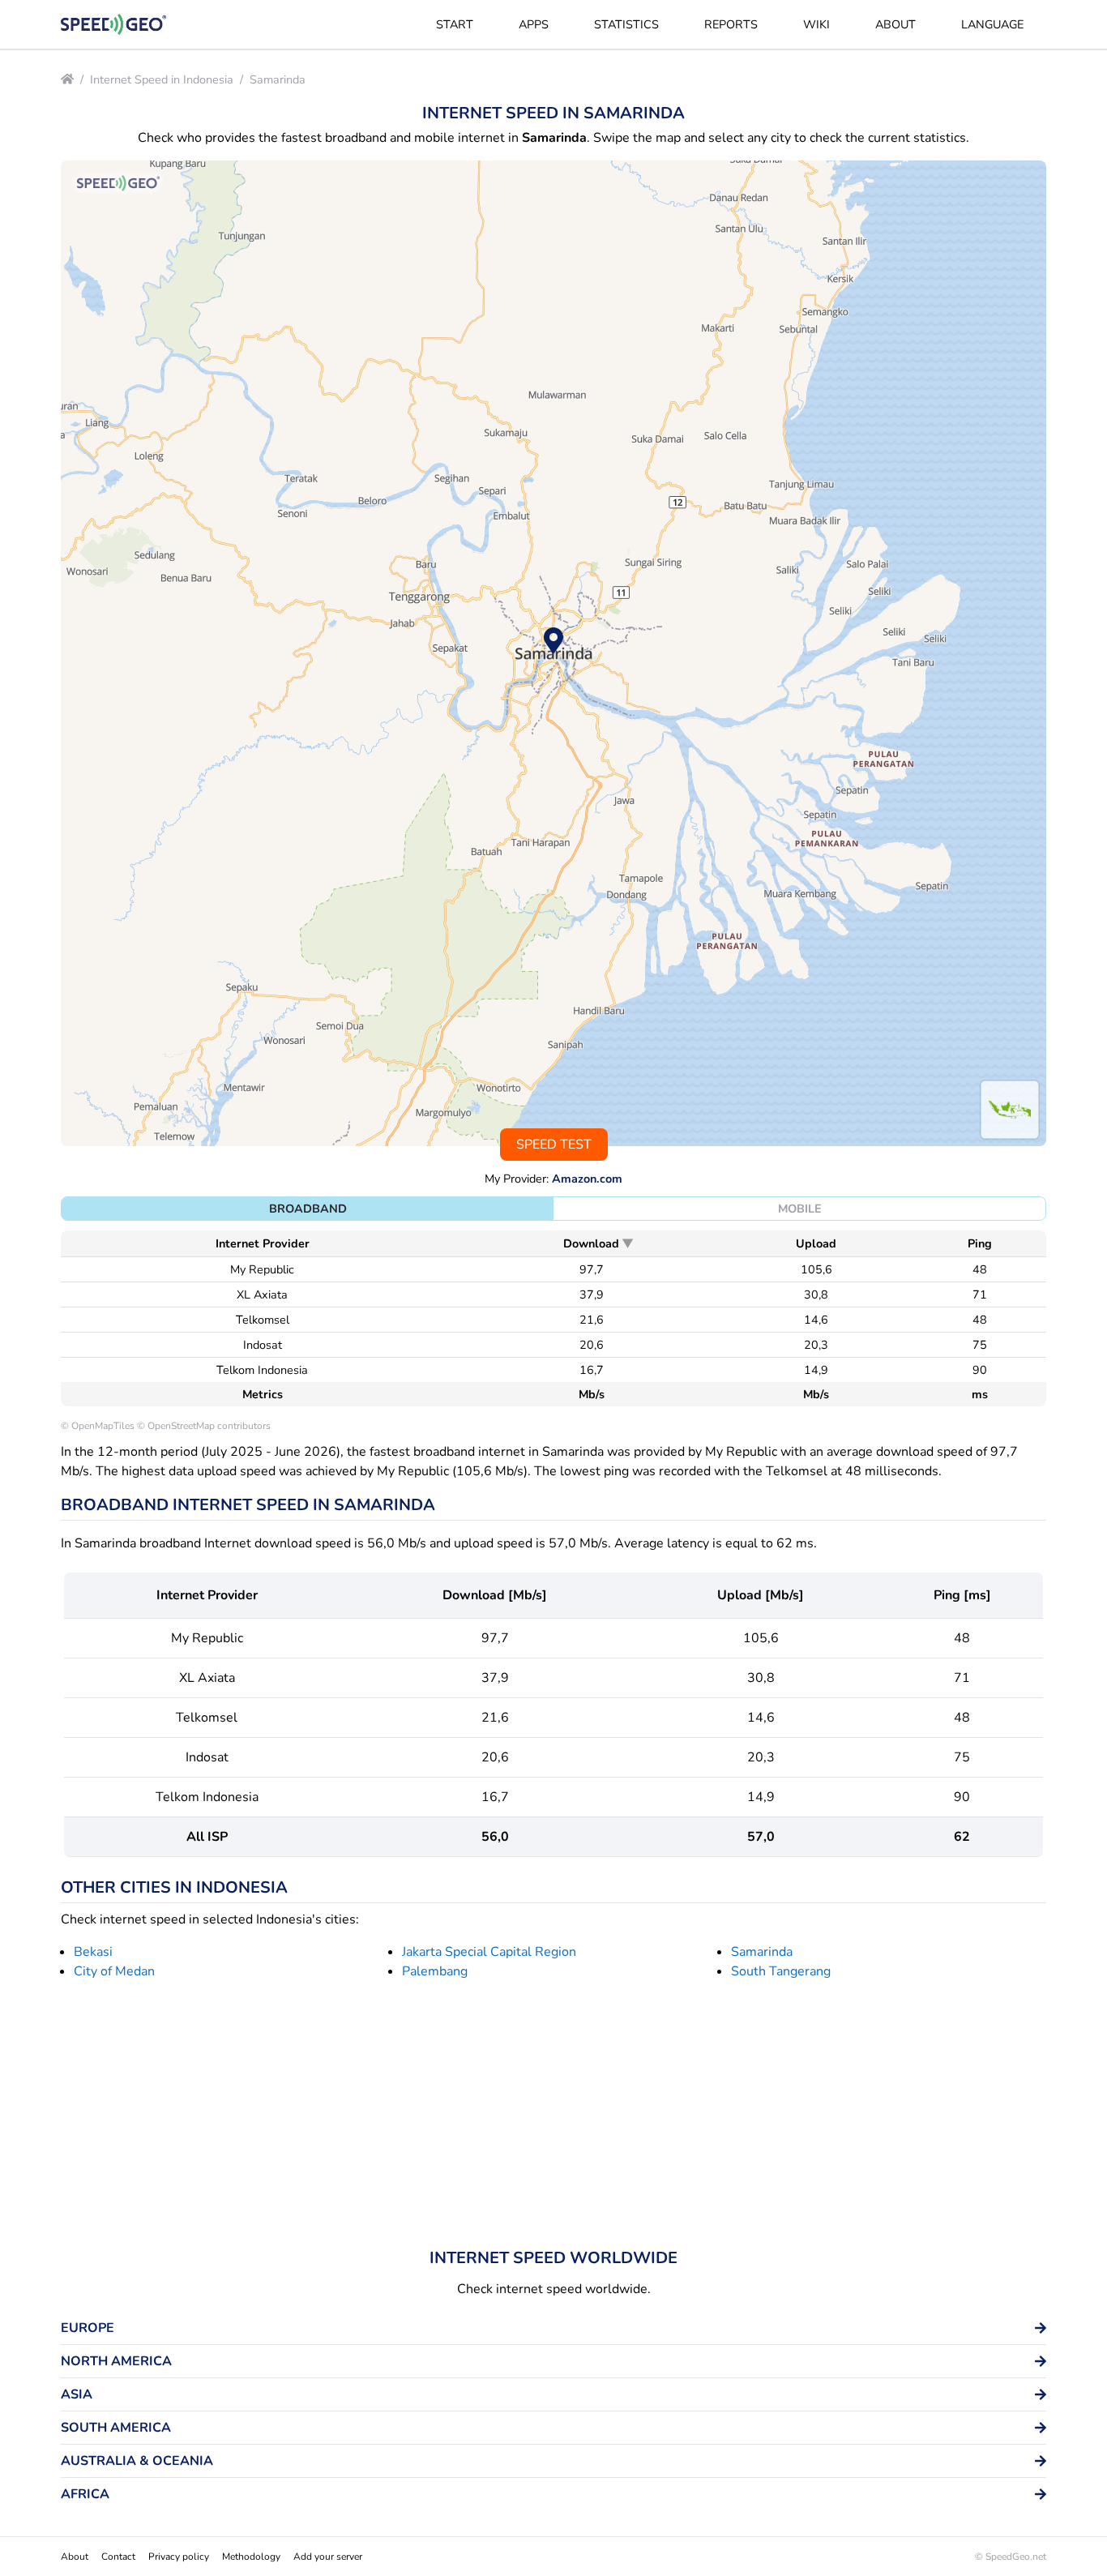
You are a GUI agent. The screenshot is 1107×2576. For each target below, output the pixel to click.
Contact (118, 2557)
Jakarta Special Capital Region (489, 1952)
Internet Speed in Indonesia (162, 79)
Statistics (626, 24)
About (895, 24)
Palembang (435, 1971)
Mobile (800, 1209)
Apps (534, 24)
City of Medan (114, 1971)
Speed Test (554, 1145)
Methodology (251, 2557)
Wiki (816, 24)
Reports (731, 24)
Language (992, 24)
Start (455, 24)
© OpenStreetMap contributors (204, 1426)
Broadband (308, 1209)
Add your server (328, 2557)
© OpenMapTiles (98, 1426)
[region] (553, 653)
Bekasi (93, 1952)
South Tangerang (781, 1971)
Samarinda (278, 79)
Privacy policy (179, 2557)
